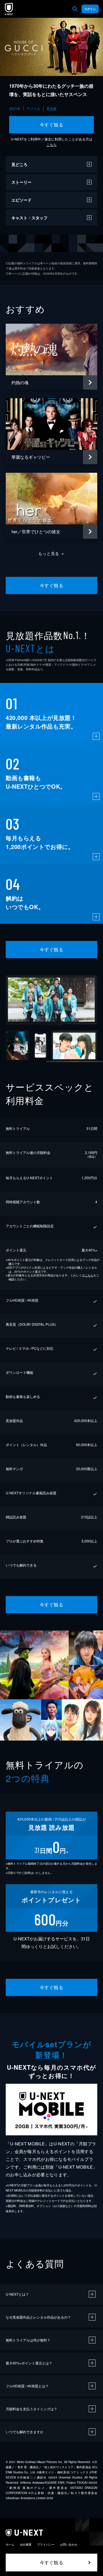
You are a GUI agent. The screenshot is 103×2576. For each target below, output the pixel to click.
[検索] (75, 9)
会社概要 (26, 2544)
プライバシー (46, 2544)
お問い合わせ (69, 2544)
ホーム (10, 2544)
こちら (51, 144)
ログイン (90, 9)
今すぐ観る (51, 125)
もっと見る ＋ (52, 553)
